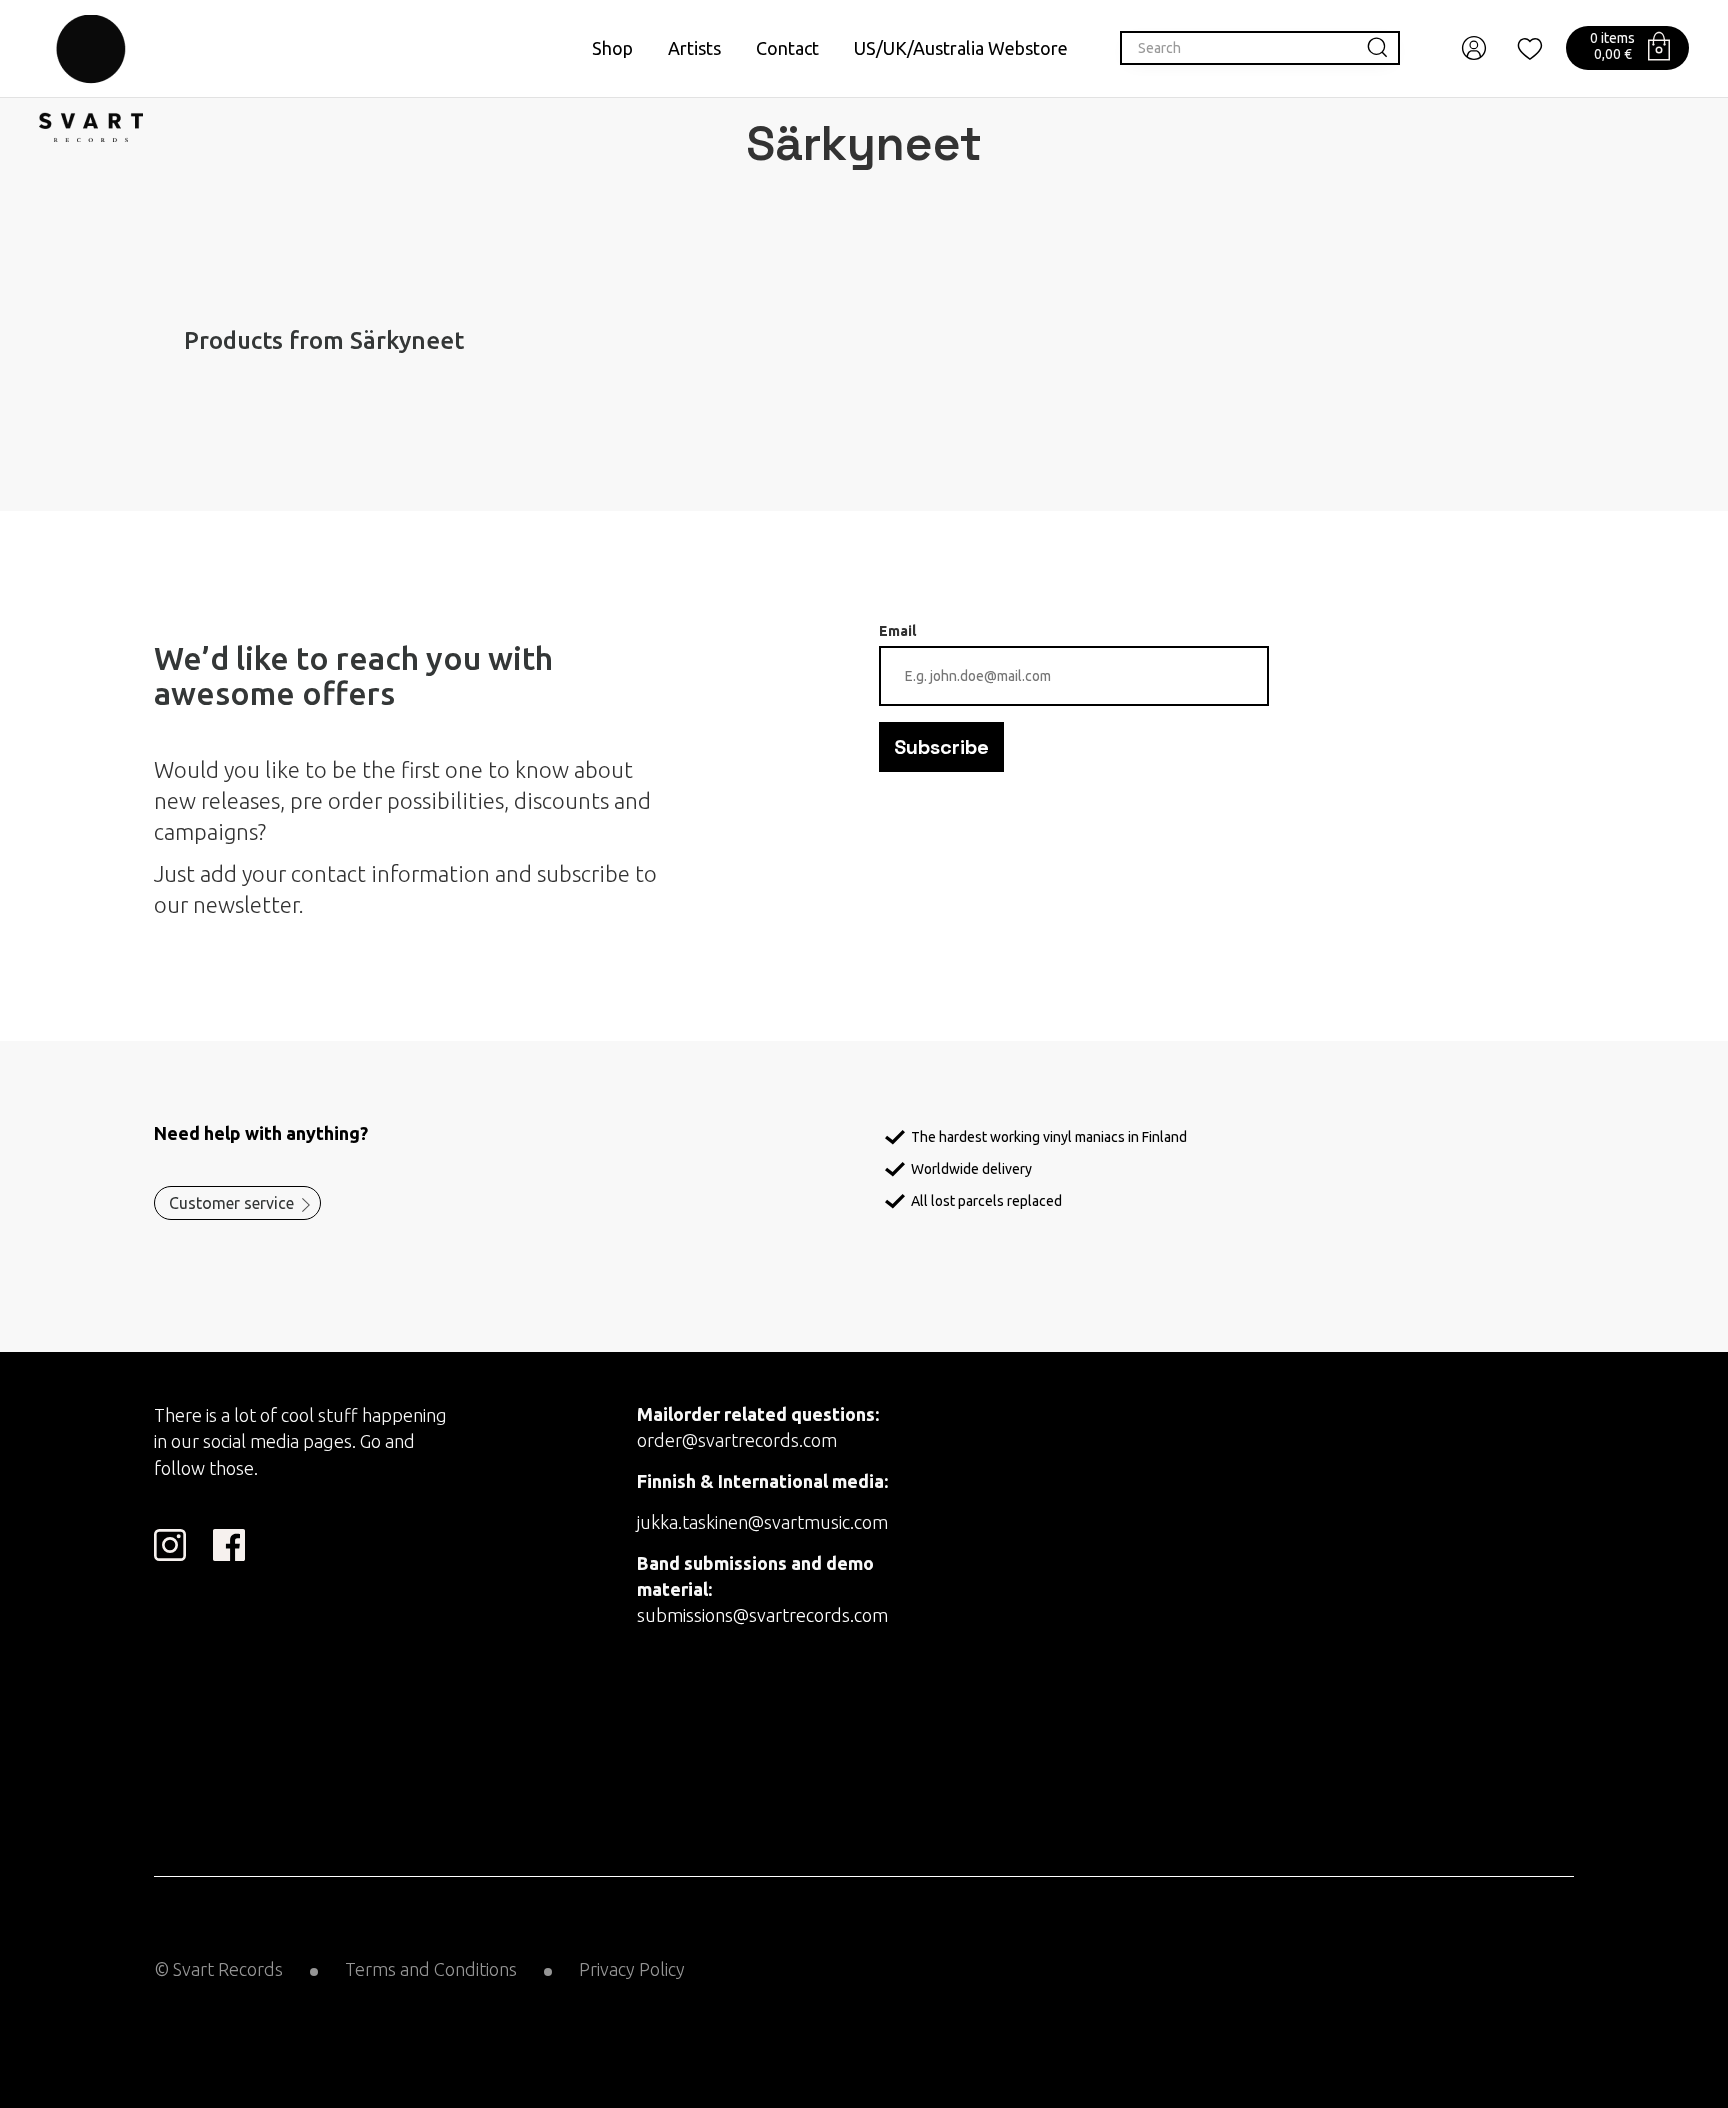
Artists (694, 48)
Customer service (231, 1203)
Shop (612, 48)
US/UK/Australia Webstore (961, 48)
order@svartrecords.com (737, 1440)
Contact (787, 48)
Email (897, 631)
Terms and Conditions (431, 1969)
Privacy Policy (632, 1969)
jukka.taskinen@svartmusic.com (762, 1522)
